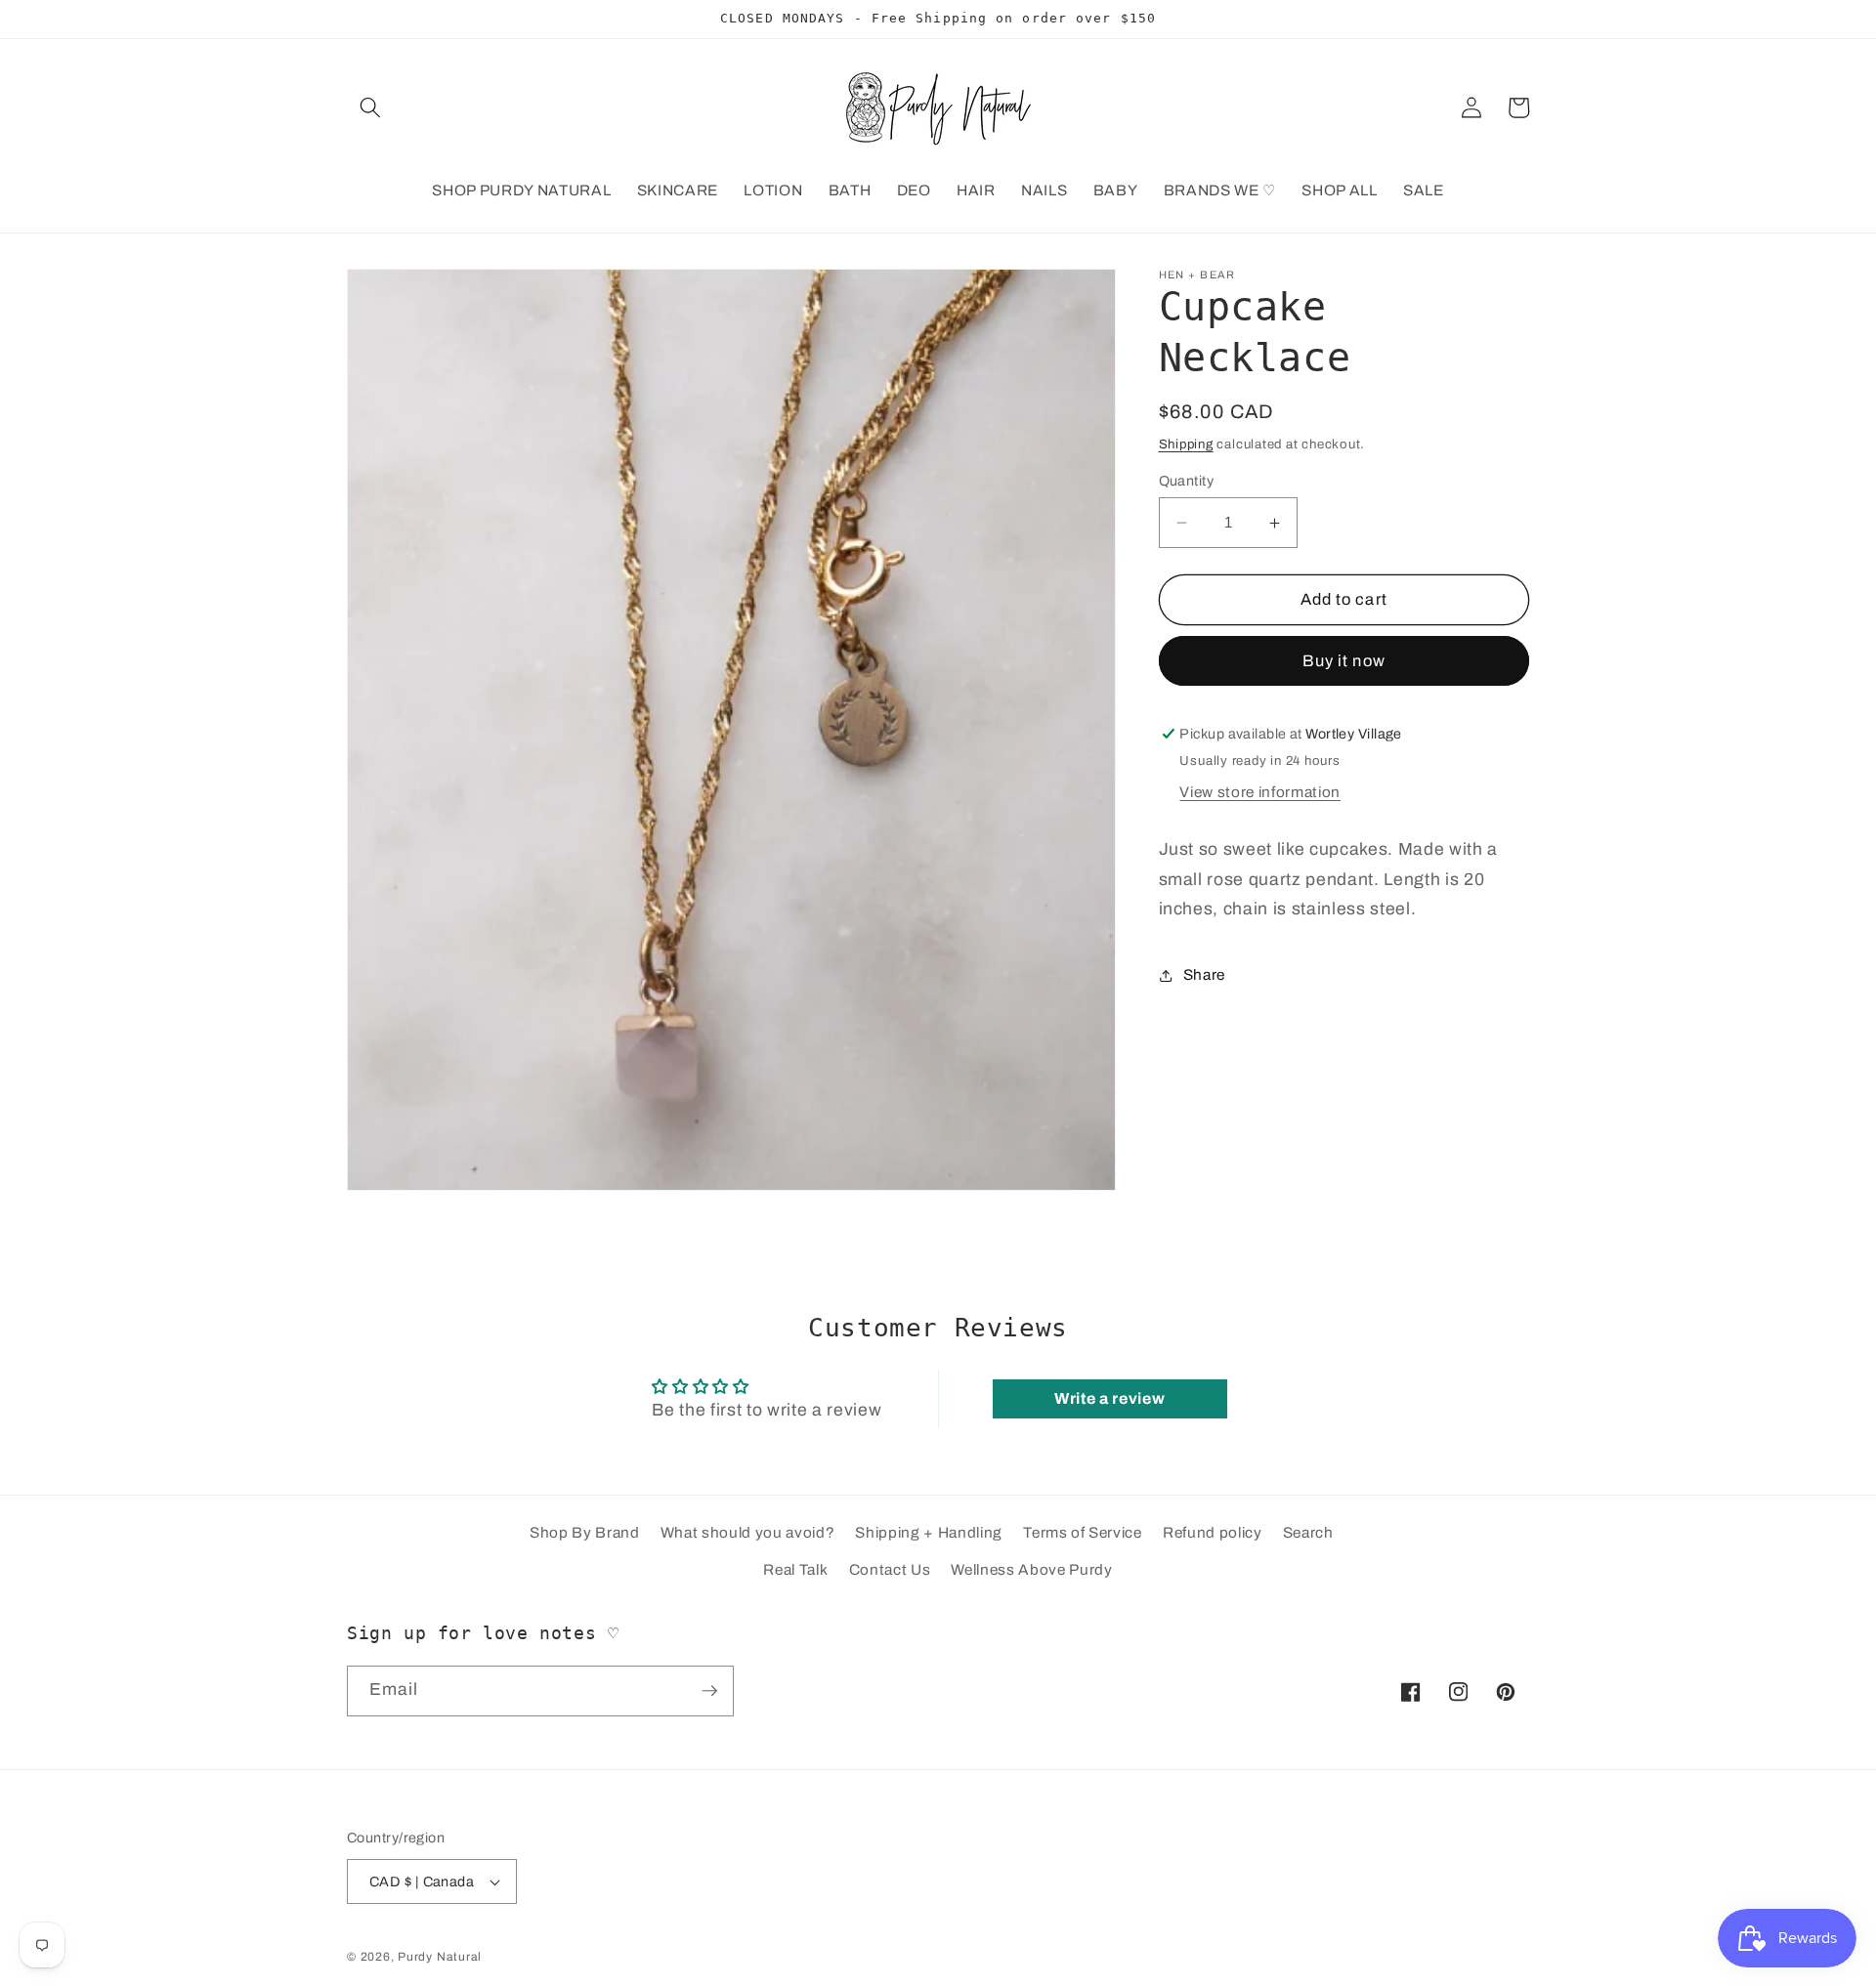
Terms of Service (1083, 1533)
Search (1308, 1533)
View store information (1260, 792)
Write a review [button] (1109, 1398)
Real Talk (795, 1569)
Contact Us (890, 1569)
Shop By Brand (585, 1533)
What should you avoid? (748, 1533)
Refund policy (1213, 1533)
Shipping (1186, 444)
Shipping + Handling (929, 1533)
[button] (370, 107)
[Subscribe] (709, 1691)
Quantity (1187, 481)
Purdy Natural (440, 1958)
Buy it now (1344, 661)
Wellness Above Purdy (1031, 1569)
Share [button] (1204, 974)
